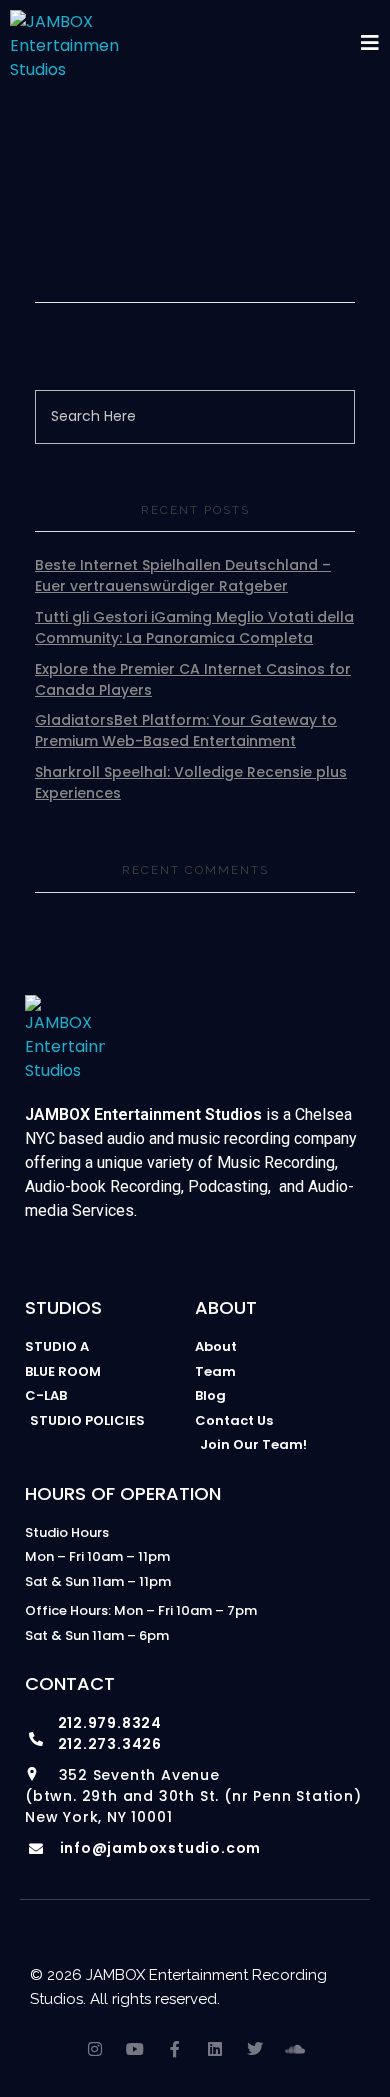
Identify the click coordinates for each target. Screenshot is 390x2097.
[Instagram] (95, 2049)
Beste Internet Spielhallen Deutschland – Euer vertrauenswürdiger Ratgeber (183, 575)
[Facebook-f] (175, 2049)
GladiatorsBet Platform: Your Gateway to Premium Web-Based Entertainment (186, 730)
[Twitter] (255, 2049)
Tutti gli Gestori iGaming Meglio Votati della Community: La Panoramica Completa (194, 627)
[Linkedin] (215, 2049)
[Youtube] (135, 2049)
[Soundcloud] (295, 2049)
